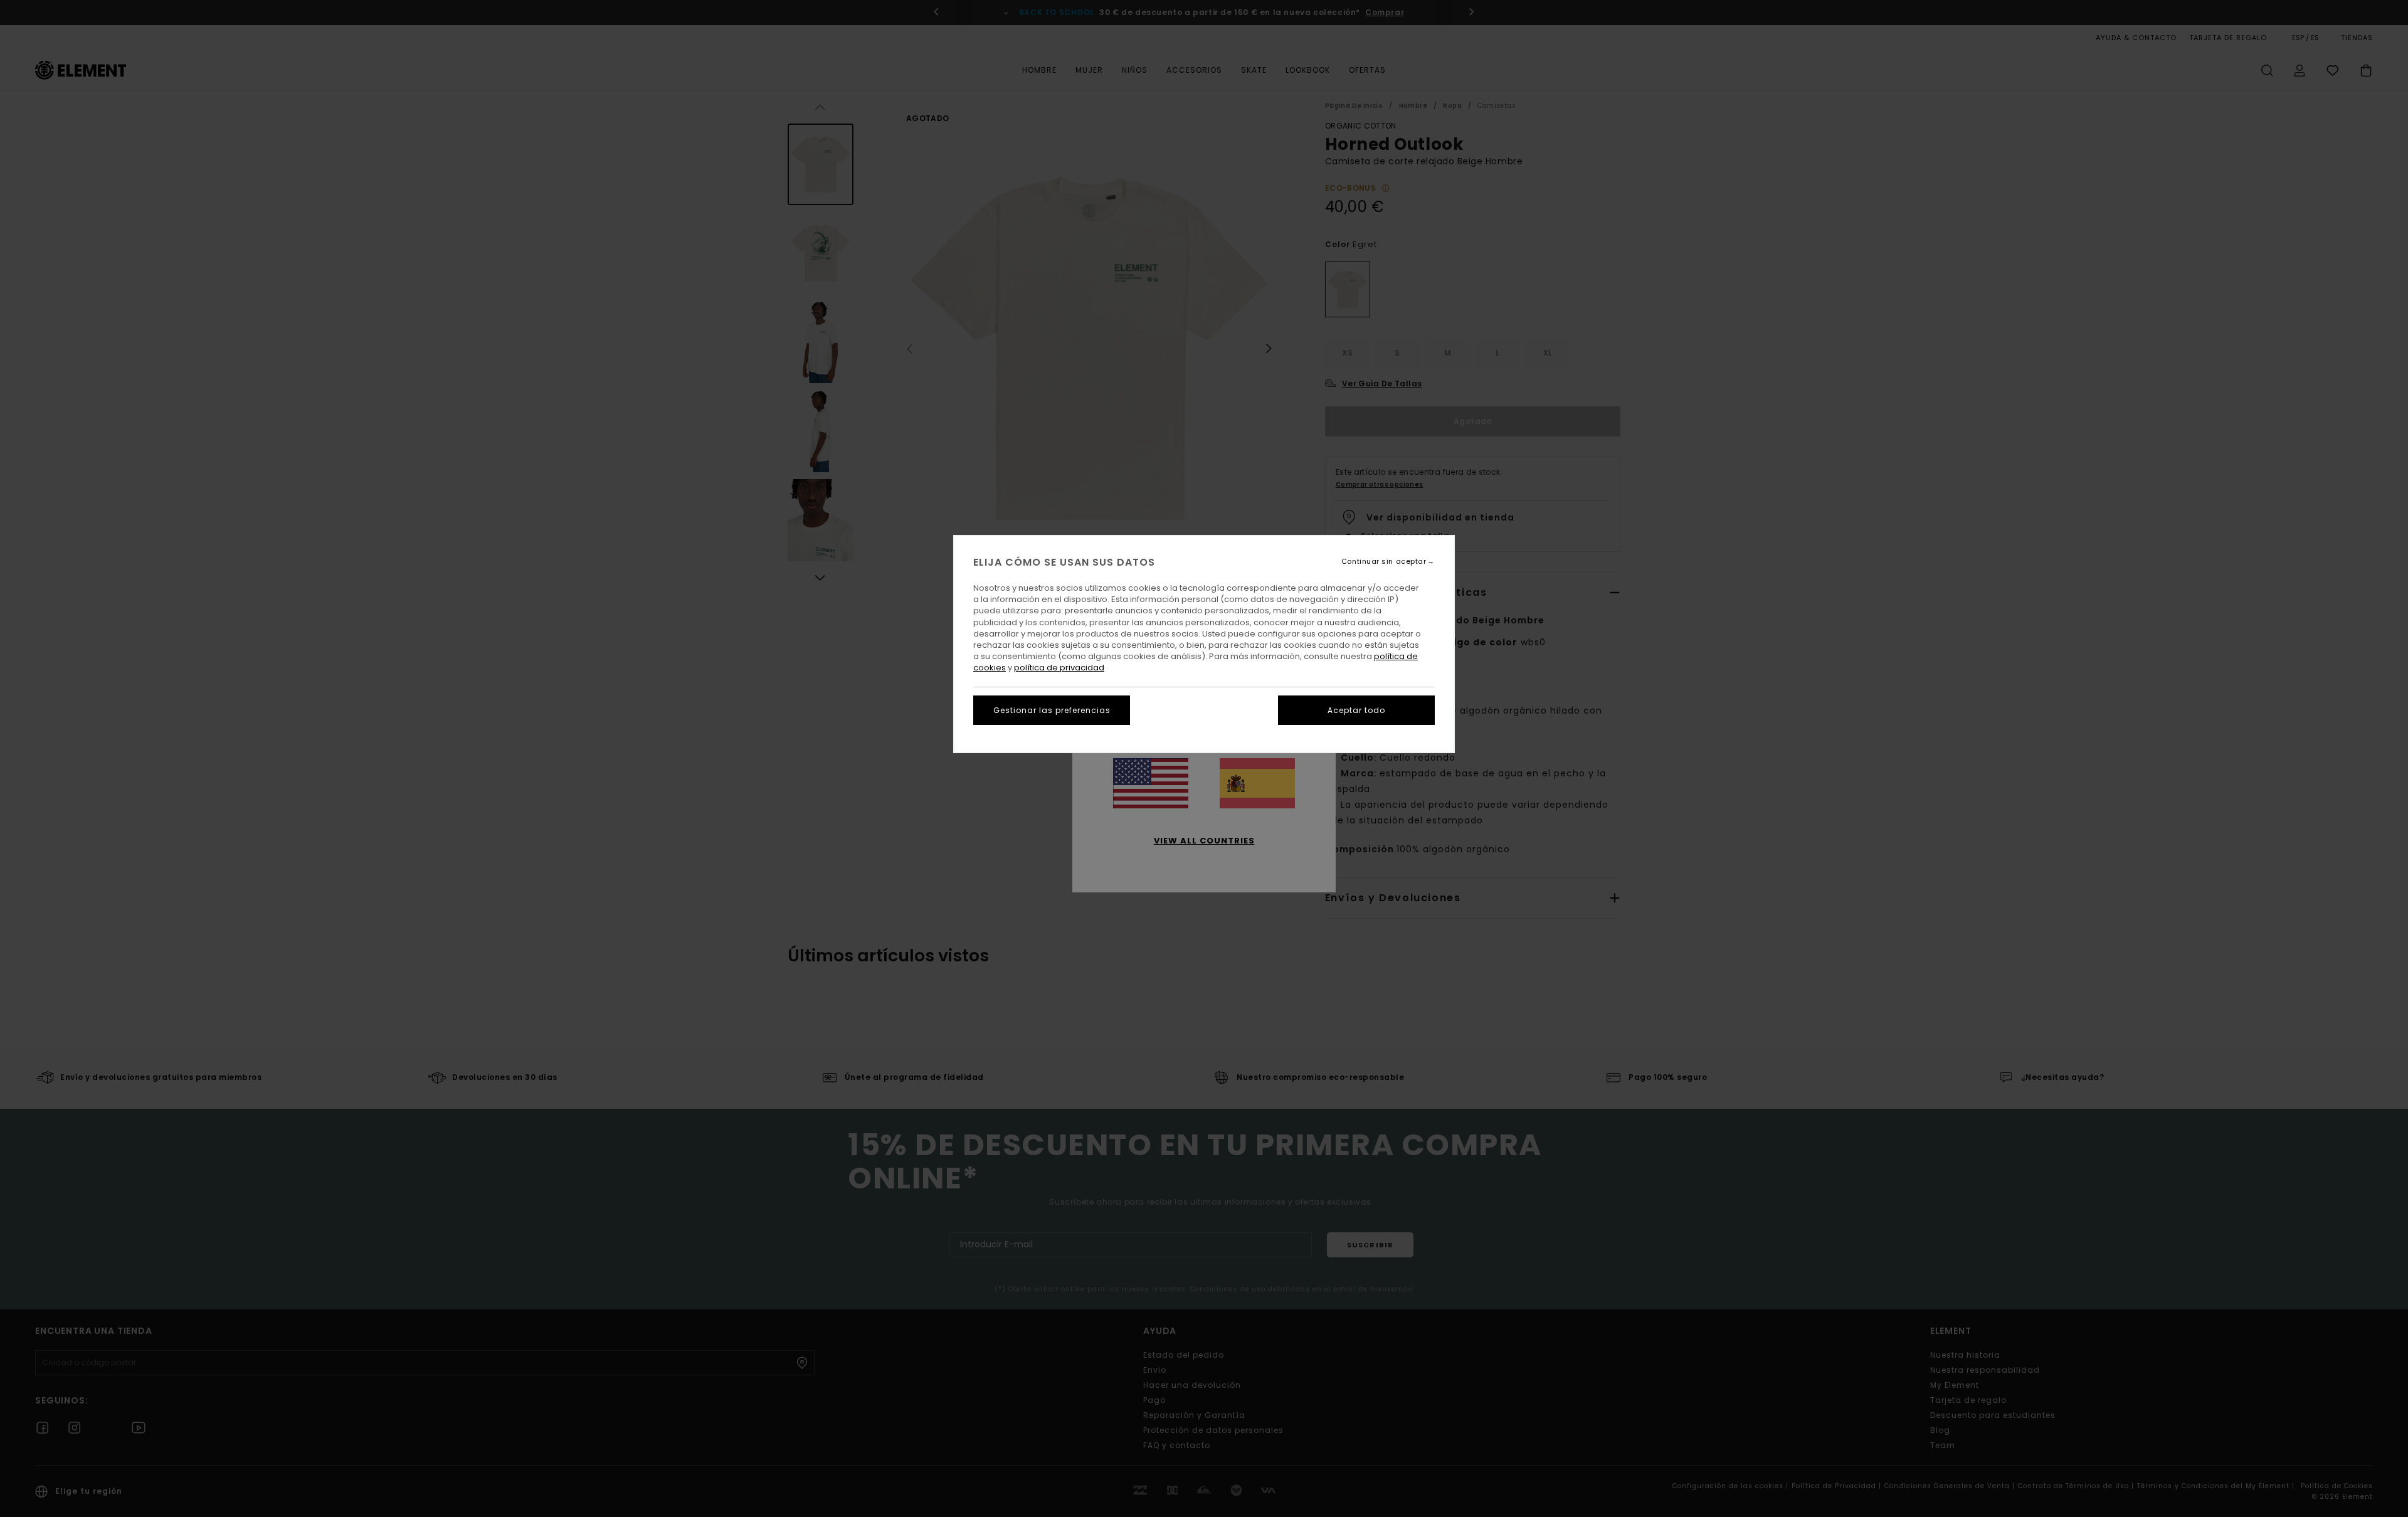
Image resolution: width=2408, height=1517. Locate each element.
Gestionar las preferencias (1052, 710)
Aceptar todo (1356, 710)
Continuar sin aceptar (1384, 562)
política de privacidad (1059, 668)
